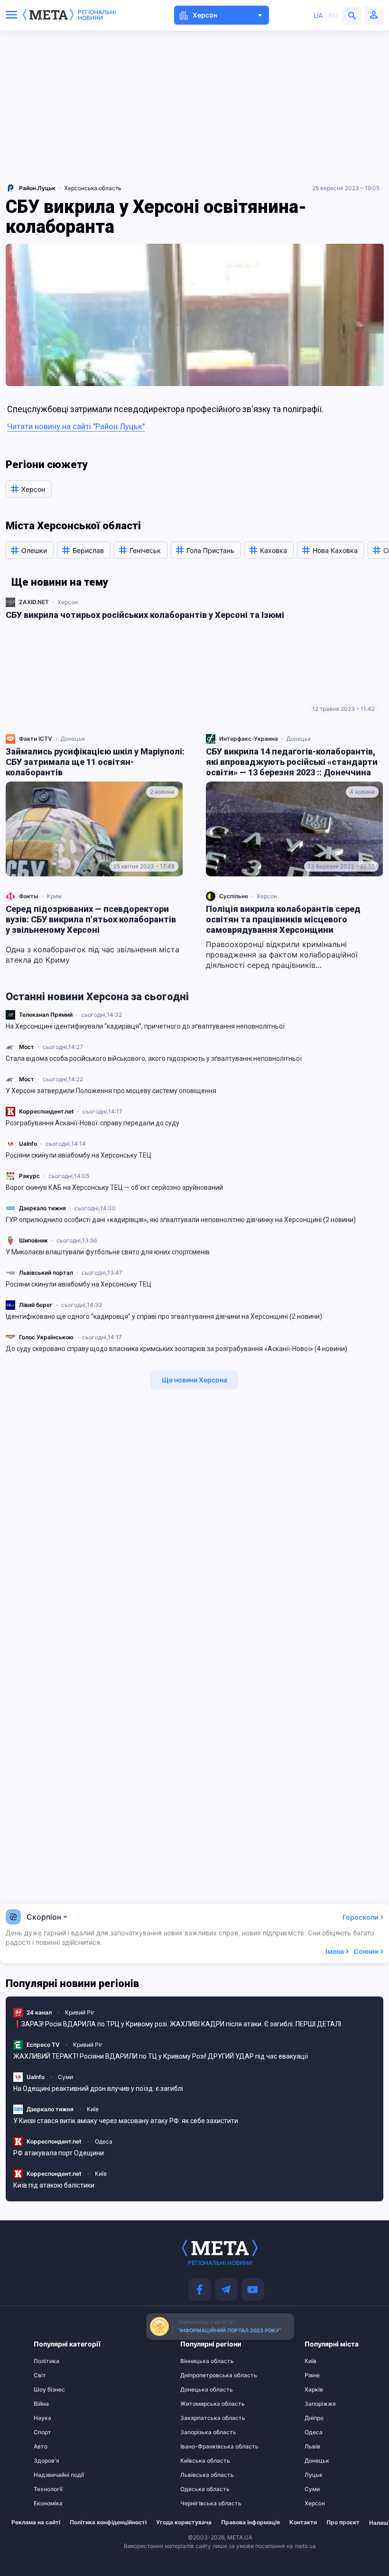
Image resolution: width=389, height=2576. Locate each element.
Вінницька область (199, 2361)
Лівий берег (36, 1305)
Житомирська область (199, 2404)
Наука (42, 2418)
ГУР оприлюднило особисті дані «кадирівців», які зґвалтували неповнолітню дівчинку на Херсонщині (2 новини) (181, 1220)
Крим (54, 896)
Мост (27, 1047)
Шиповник (33, 1240)
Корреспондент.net (46, 1111)
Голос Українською (46, 1337)
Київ (93, 2109)
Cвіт (40, 2375)
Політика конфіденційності (108, 2522)
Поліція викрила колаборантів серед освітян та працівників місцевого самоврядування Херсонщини (283, 919)
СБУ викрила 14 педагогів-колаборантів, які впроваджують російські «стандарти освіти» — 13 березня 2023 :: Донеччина (292, 762)
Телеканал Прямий (46, 1015)
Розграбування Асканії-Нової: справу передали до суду (93, 1123)
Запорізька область (199, 2432)
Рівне (312, 2375)
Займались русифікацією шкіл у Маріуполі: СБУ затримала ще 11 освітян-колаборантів (95, 762)
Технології (48, 2489)
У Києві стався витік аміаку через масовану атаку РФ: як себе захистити (126, 2121)
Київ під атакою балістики (54, 2185)
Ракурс (29, 1176)
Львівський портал (46, 1273)
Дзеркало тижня (42, 1208)
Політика (46, 2361)
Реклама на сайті (36, 2522)
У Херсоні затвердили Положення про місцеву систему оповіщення (111, 1091)
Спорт (42, 2432)
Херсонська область (93, 188)
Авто (41, 2447)
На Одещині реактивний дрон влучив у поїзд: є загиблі (98, 2088)
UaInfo (28, 1144)
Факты (29, 896)
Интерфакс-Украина (249, 739)
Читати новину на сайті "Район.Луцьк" (76, 426)
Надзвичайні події (52, 2475)
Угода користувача (184, 2522)
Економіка (48, 2503)
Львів (312, 2447)
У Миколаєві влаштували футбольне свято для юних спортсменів (108, 1252)
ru (333, 15)
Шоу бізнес (49, 2390)
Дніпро (314, 2418)
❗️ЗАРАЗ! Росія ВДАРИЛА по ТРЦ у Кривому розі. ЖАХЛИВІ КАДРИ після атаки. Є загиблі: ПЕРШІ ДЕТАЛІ (177, 2024)
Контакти (303, 2522)
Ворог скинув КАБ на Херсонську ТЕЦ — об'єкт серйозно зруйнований (114, 1187)
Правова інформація (250, 2522)
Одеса (104, 2141)
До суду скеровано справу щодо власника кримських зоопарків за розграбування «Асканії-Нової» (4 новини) (176, 1349)
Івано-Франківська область (199, 2447)
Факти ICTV (36, 739)
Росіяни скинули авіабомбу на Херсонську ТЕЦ (79, 1155)
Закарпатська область (199, 2418)
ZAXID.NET (34, 602)
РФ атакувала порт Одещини (59, 2153)
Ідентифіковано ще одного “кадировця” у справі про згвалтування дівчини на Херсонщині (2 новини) (164, 1316)
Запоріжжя (320, 2404)
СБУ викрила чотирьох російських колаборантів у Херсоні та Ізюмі (145, 615)
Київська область (199, 2461)
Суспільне (234, 896)
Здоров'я (46, 2461)
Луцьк (314, 2475)
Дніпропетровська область (199, 2375)
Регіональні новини (97, 15)
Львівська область (199, 2475)
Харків (314, 2390)
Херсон (68, 602)
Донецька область (199, 2390)
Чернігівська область (199, 2503)
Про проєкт (343, 2522)
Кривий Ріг (80, 2012)
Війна (41, 2404)
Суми (65, 2077)
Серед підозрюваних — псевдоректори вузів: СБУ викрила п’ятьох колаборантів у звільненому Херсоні (91, 919)
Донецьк (73, 739)
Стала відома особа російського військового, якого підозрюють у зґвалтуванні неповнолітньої (154, 1058)
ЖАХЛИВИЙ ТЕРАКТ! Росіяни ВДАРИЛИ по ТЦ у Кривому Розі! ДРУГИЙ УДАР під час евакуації (161, 2056)
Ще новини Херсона (194, 1380)
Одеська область (199, 2489)
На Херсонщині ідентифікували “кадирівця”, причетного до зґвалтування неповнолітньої (145, 1026)
